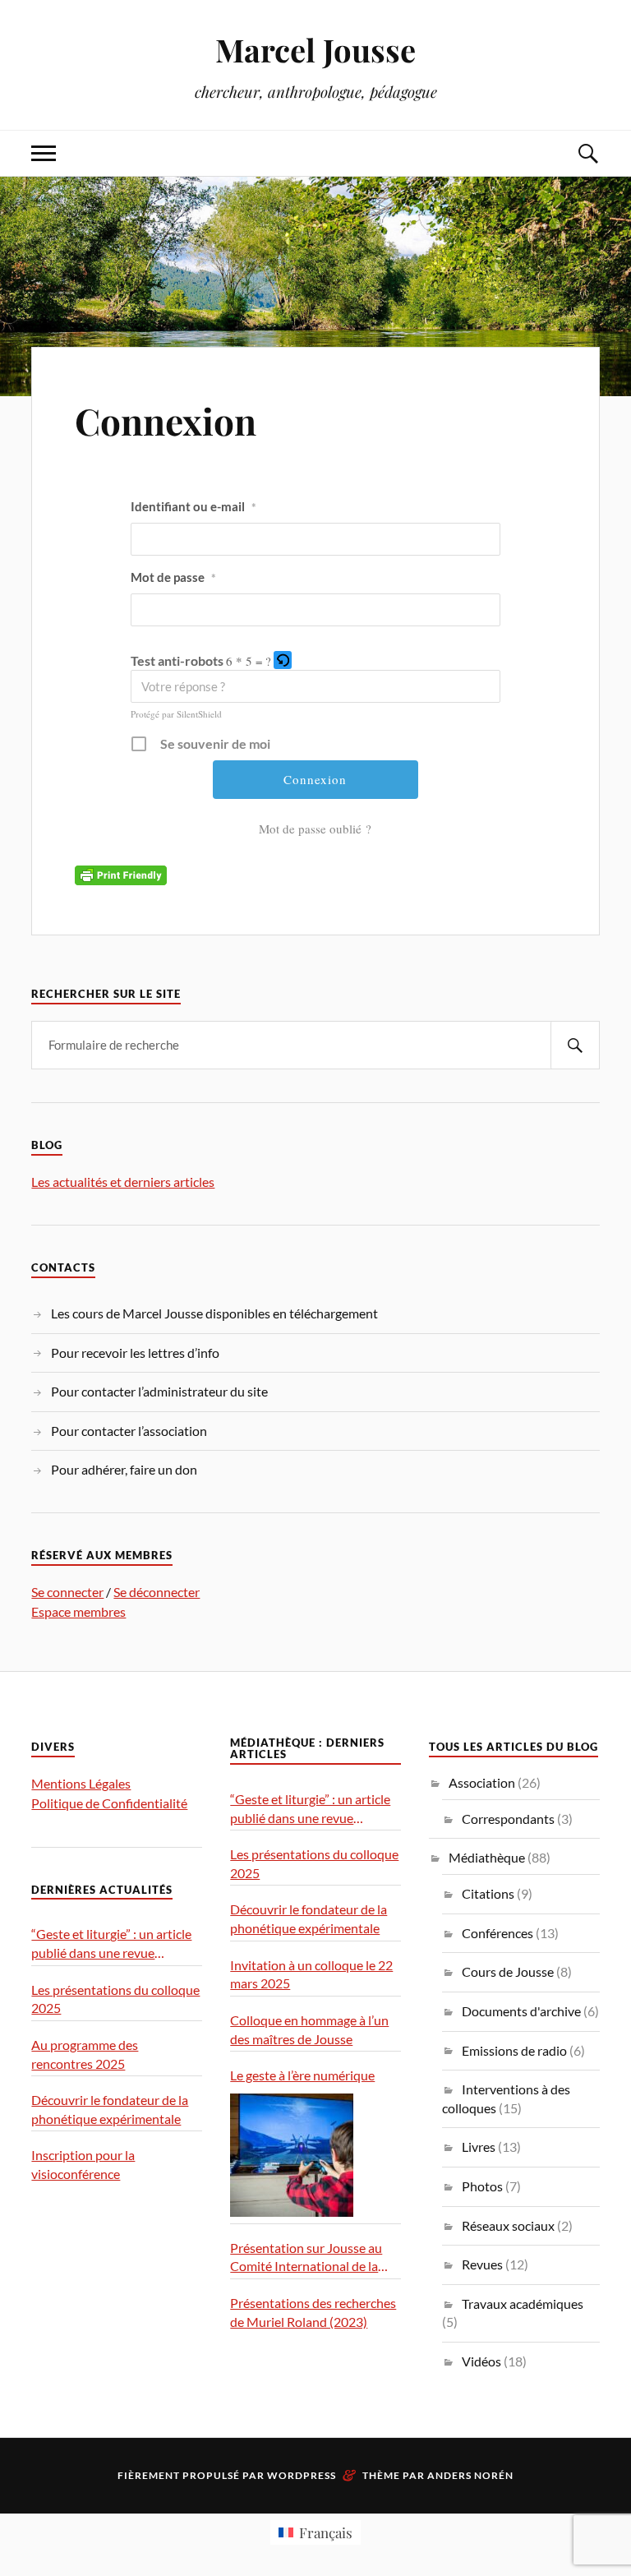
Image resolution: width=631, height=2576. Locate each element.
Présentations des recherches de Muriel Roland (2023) (313, 2312)
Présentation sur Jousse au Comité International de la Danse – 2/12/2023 (306, 2258)
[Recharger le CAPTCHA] (283, 660)
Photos (482, 2186)
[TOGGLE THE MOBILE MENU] (44, 153)
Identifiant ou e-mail (193, 506)
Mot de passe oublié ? (315, 829)
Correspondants (508, 1819)
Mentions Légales (81, 1783)
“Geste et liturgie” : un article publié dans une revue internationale (111, 1944)
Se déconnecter (157, 1592)
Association (482, 1782)
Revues (482, 2264)
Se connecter (67, 1592)
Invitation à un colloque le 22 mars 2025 (311, 1974)
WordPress (302, 2475)
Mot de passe (173, 577)
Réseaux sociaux (508, 2225)
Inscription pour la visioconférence (83, 2164)
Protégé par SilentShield (176, 714)
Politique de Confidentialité (109, 1803)
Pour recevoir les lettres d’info (135, 1353)
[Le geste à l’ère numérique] (292, 2155)
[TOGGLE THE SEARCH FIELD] (587, 153)
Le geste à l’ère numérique (302, 2075)
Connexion (166, 420)
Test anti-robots (177, 660)
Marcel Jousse (315, 50)
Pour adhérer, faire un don (124, 1469)
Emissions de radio (514, 2050)
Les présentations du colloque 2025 (115, 1999)
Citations (488, 1893)
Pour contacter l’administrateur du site (159, 1391)
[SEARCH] (575, 1045)
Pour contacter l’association (129, 1431)
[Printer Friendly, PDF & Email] (121, 873)
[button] (284, 660)
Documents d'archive (521, 2011)
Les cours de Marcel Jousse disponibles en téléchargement (214, 1313)
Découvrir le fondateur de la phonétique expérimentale (110, 2109)
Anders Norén (470, 2475)
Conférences (497, 1933)
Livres (479, 2147)
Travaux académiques (523, 2304)
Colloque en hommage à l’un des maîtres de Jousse (309, 2029)
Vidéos (481, 2361)
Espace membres (78, 1611)
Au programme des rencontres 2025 (85, 2054)
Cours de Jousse (508, 1971)
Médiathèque (487, 1857)
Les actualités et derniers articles (123, 1182)
